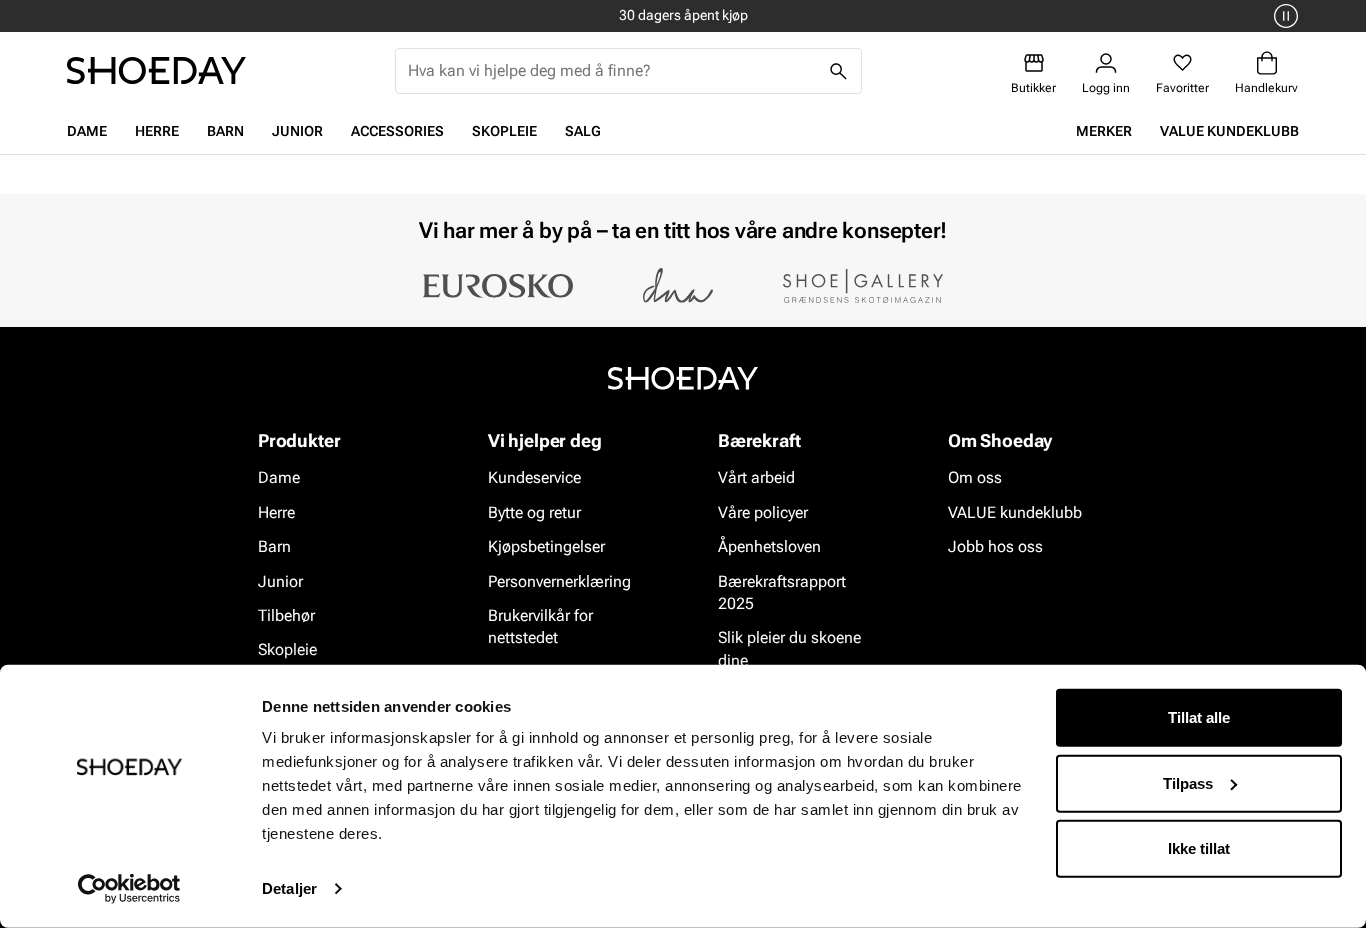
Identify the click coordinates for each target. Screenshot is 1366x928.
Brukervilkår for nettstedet (540, 626)
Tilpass (1188, 782)
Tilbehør (286, 615)
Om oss (975, 478)
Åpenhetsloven (769, 546)
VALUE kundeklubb (1229, 131)
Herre (157, 131)
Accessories (397, 131)
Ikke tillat (1199, 848)
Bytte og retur (534, 512)
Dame (87, 131)
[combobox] (612, 71)
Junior (297, 131)
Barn (225, 131)
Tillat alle (1199, 717)
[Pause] (1283, 16)
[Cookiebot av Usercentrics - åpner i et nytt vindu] (129, 889)
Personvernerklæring (559, 581)
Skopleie (504, 131)
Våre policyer (763, 512)
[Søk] (839, 71)
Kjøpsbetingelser (546, 546)
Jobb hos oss (995, 546)
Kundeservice (534, 478)
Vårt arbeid (756, 478)
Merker (1104, 131)
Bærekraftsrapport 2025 (782, 592)
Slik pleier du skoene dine (789, 649)
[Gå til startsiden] (156, 70)
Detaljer (289, 888)
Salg (583, 131)
